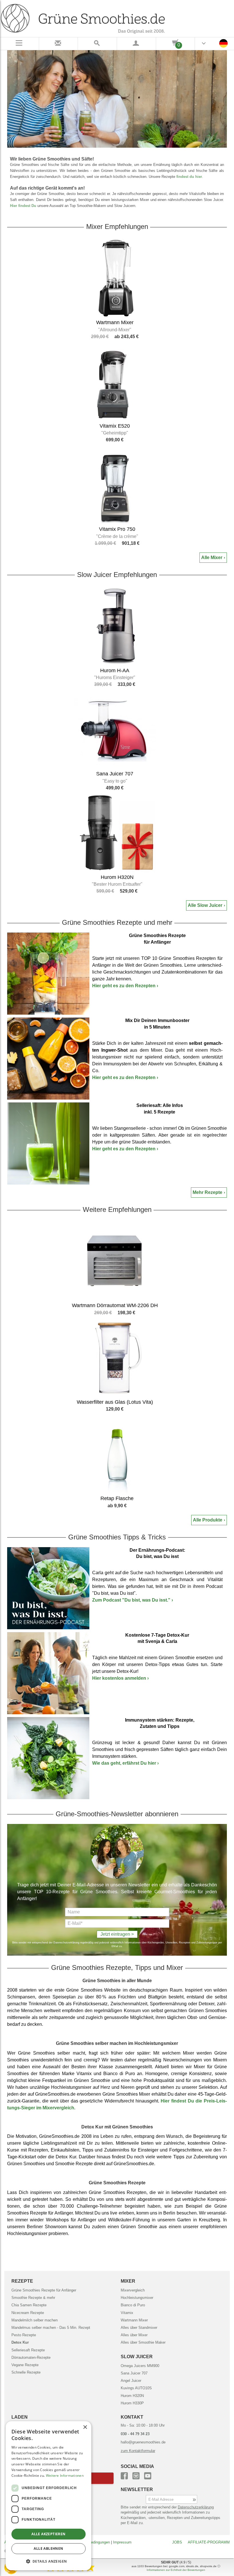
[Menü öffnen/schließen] (20, 44)
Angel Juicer (131, 2381)
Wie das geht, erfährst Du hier (125, 1763)
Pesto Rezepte (24, 2335)
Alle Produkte (208, 1520)
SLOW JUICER (137, 2357)
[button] (49, 2561)
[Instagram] (136, 2475)
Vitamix (127, 2313)
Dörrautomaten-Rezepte (31, 2357)
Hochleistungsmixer (137, 2298)
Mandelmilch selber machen (35, 2320)
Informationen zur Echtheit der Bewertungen (176, 2570)
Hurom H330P (132, 2403)
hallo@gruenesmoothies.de (143, 2442)
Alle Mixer (212, 557)
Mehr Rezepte (207, 1192)
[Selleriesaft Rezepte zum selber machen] (48, 1143)
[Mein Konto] (137, 44)
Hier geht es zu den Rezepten (125, 986)
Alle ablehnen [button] (48, 2548)
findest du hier (189, 177)
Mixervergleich (133, 2290)
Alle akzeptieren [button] (48, 2534)
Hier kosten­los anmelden (120, 1678)
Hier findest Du (23, 206)
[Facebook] (124, 2475)
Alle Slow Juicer (205, 905)
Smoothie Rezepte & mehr (33, 2298)
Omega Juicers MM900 (140, 2366)
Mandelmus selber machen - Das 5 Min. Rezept (51, 2328)
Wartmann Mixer (134, 2320)
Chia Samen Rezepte (29, 2305)
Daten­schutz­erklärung (196, 2507)
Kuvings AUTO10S (136, 2388)
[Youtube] (148, 2475)
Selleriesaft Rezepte (28, 2350)
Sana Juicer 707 (134, 2373)
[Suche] (97, 44)
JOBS (177, 2542)
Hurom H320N (132, 2396)
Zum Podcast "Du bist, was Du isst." (133, 1600)
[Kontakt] (59, 44)
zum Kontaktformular (138, 2451)
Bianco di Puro (133, 2305)
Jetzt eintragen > (117, 1934)
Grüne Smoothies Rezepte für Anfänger (44, 2290)
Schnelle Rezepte (26, 2372)
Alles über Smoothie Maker (143, 2342)
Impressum (122, 2542)
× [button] (85, 2427)
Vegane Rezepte (25, 2365)
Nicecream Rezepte (28, 2313)
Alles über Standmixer (139, 2328)
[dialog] (49, 2496)
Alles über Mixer (134, 2335)
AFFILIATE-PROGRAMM (209, 2542)
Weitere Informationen (65, 2476)
